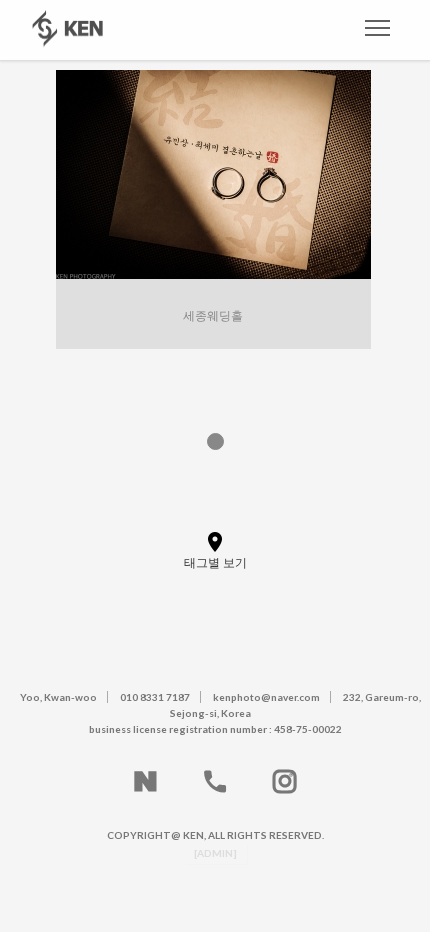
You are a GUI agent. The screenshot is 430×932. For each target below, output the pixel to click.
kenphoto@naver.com (266, 697)
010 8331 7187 (155, 697)
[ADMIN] (215, 853)
